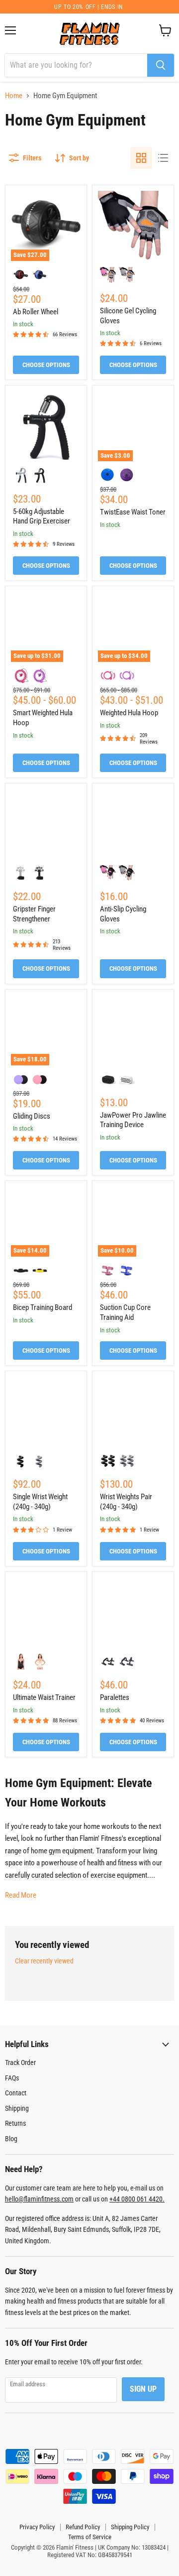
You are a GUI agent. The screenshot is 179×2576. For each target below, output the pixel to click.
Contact (16, 2093)
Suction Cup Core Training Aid (125, 1312)
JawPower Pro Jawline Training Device (133, 1120)
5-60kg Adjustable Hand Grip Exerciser (42, 516)
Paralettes (115, 1697)
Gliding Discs (32, 1116)
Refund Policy (83, 2527)
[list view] (163, 158)
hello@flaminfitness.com (39, 2199)
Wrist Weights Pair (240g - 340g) (126, 1502)
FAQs (12, 2078)
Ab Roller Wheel (36, 312)
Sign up (143, 2389)
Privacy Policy (37, 2527)
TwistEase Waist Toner (133, 512)
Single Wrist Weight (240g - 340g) (40, 1502)
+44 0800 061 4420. (137, 2199)
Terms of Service (90, 2537)
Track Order (20, 2062)
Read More (21, 1895)
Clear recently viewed (44, 1961)
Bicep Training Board (43, 1307)
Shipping (17, 2108)
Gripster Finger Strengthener (34, 914)
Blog (11, 2139)
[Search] (161, 65)
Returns (15, 2123)
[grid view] (141, 158)
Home (14, 96)
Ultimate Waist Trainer (44, 1697)
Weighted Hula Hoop (129, 713)
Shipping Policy (130, 2527)
